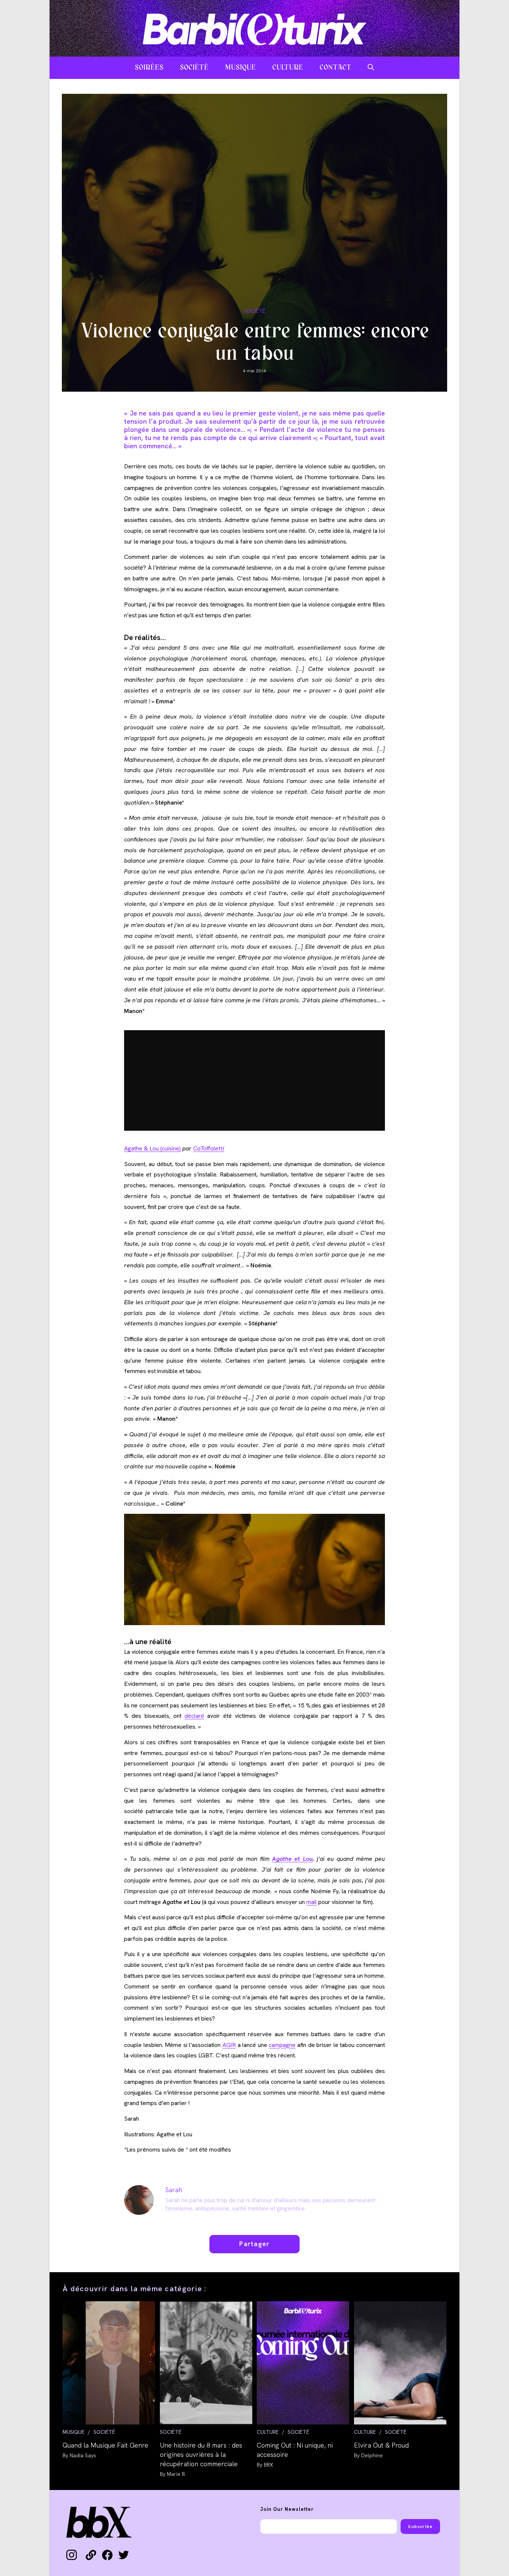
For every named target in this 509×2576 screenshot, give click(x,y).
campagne (282, 2045)
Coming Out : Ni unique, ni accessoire (295, 2450)
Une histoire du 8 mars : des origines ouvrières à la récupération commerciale (201, 2454)
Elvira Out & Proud (381, 2445)
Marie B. (176, 2474)
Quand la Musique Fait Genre (105, 2445)
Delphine (372, 2455)
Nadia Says (83, 2455)
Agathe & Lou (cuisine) (152, 1148)
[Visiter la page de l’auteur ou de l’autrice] (139, 2199)
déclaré (194, 1716)
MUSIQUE (74, 2432)
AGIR (229, 2045)
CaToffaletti (209, 1148)
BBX (268, 2465)
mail (312, 1902)
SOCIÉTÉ (255, 311)
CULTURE (268, 2432)
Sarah (174, 2190)
